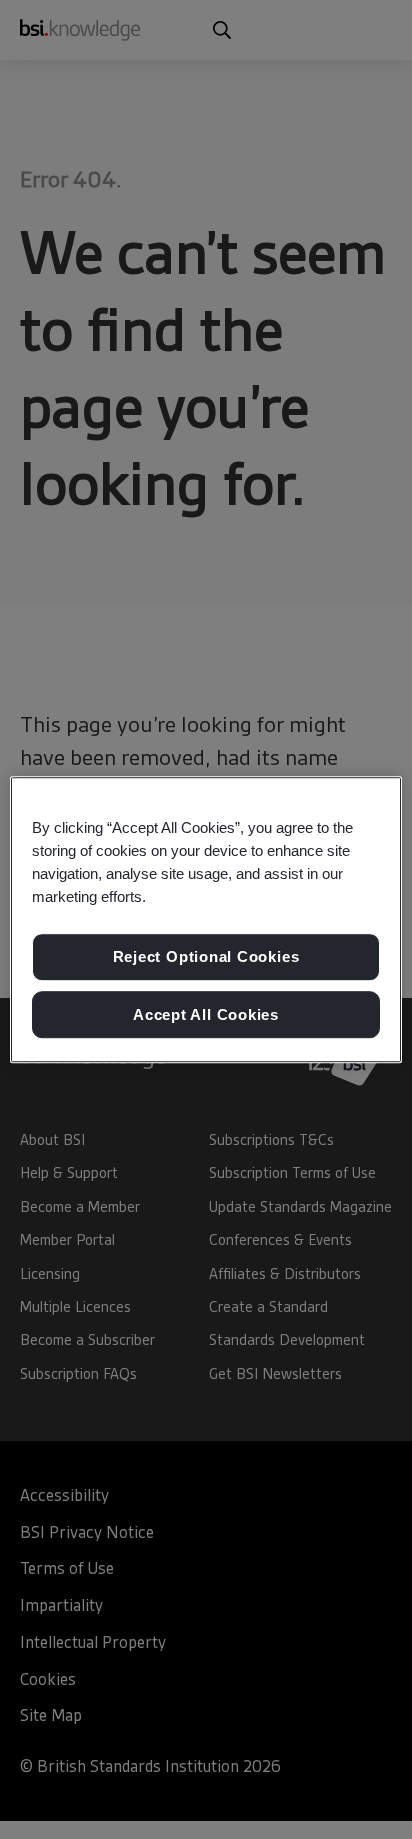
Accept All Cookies (206, 1014)
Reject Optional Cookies (206, 956)
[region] (205, 920)
